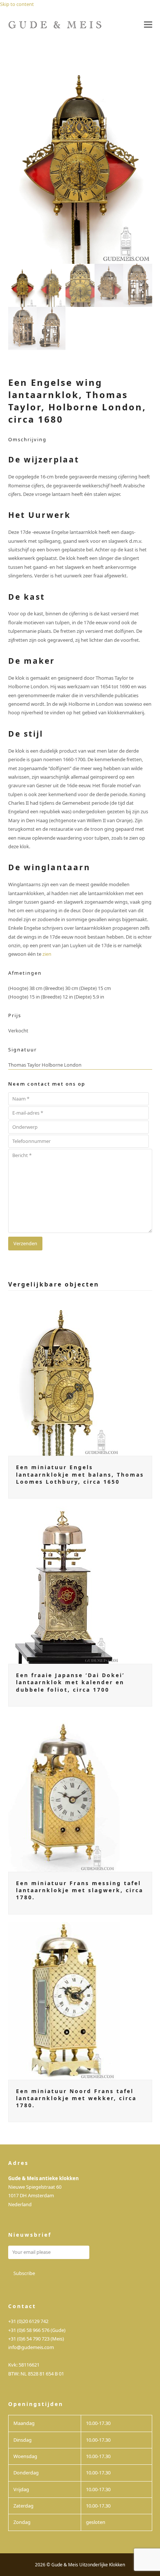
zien (47, 954)
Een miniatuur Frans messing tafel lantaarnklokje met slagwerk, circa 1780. (80, 1890)
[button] (148, 25)
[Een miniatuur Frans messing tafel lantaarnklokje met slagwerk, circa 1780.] (64, 1792)
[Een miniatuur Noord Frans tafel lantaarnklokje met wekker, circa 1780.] (64, 2000)
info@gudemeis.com (31, 2347)
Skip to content (17, 4)
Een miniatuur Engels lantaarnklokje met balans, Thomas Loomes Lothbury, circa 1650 (80, 1474)
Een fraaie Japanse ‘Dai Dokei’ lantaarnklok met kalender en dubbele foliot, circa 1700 (70, 1682)
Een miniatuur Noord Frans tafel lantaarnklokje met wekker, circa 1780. (76, 2098)
